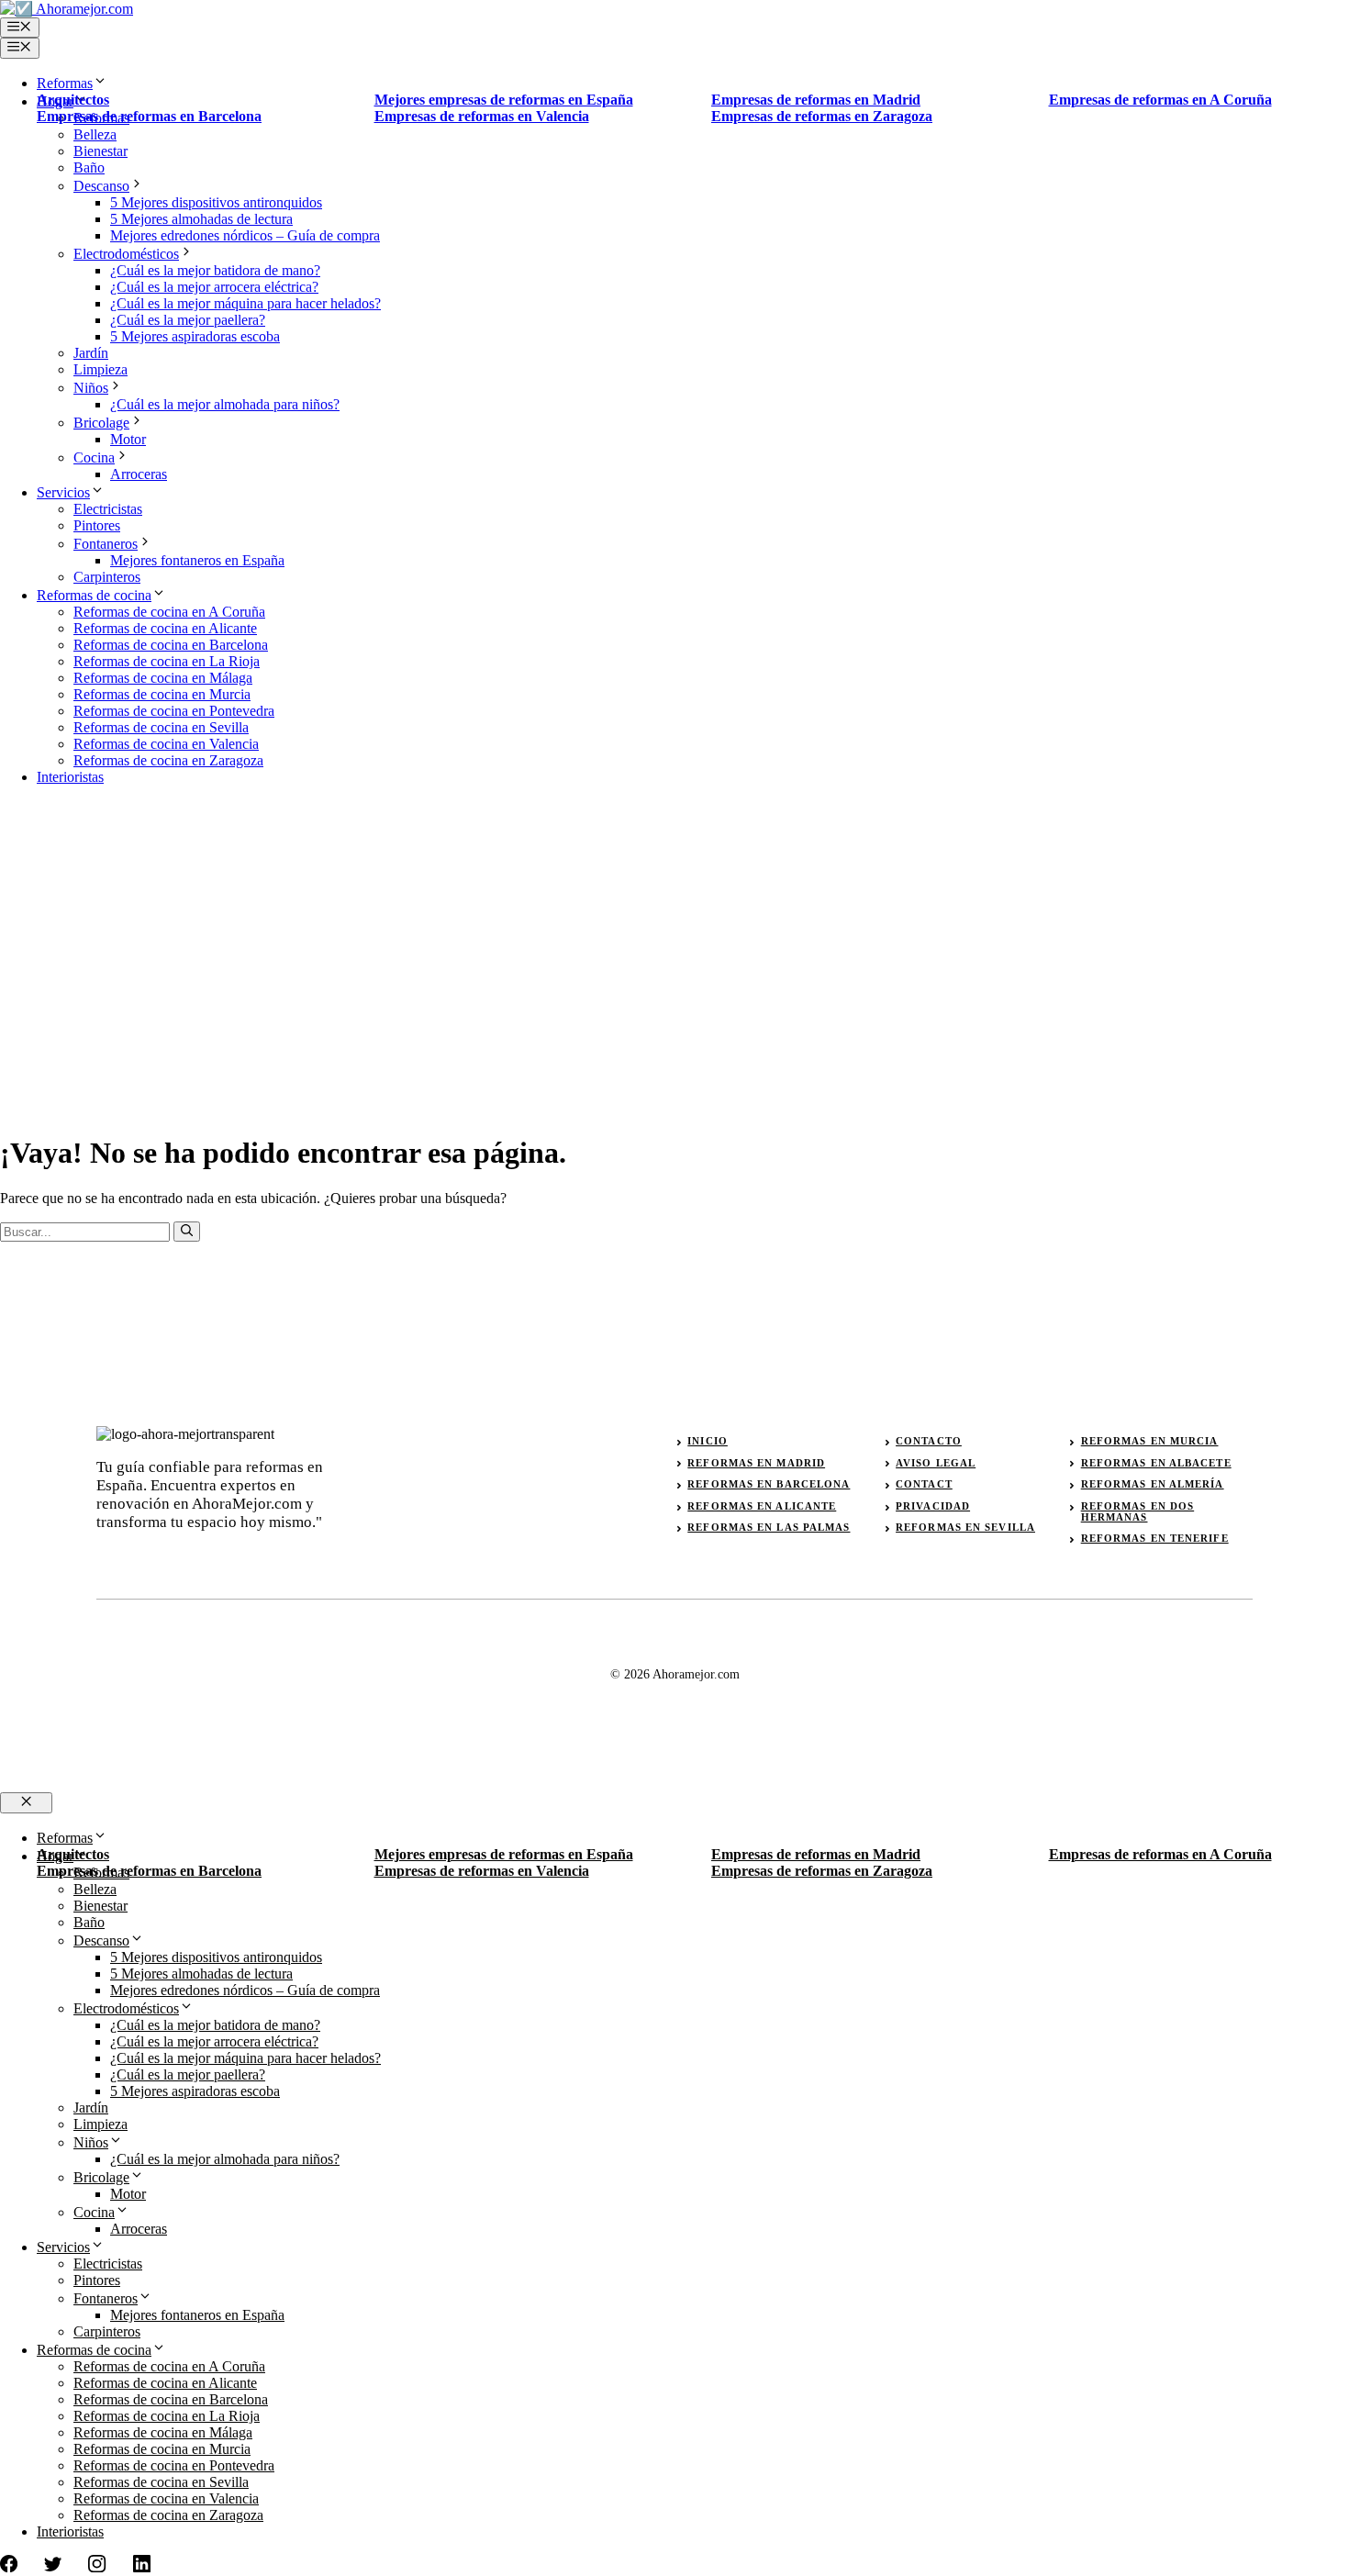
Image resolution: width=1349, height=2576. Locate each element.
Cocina (94, 457)
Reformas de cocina (94, 595)
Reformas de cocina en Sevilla (161, 727)
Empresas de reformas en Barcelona (149, 116)
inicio (708, 1441)
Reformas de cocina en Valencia (166, 744)
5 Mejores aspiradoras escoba (195, 336)
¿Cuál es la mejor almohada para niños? (225, 404)
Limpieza (100, 369)
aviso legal (936, 1463)
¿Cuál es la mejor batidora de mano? (215, 270)
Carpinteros (107, 577)
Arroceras (139, 474)
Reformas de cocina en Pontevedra (174, 711)
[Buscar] (187, 1232)
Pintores (97, 525)
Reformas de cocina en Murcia (162, 694)
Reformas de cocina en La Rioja (167, 661)
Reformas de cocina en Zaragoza (168, 760)
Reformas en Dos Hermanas (1138, 1511)
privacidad (933, 1506)
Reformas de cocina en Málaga (163, 678)
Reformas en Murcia (1150, 1441)
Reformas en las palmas (769, 1527)
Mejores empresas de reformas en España (504, 100)
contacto (929, 1441)
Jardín (91, 353)
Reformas (65, 83)
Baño (89, 167)
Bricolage (101, 423)
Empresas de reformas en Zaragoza (822, 116)
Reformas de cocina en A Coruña (169, 612)
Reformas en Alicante (762, 1506)
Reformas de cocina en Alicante (165, 628)
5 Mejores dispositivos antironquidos (216, 202)
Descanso (101, 186)
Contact (924, 1484)
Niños (91, 388)
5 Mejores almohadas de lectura (201, 219)
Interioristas (70, 777)
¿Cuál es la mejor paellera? (188, 320)
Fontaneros (106, 544)
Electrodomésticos (126, 254)
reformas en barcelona (769, 1484)
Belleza (95, 134)
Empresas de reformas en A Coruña (1160, 100)
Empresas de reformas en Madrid (816, 100)
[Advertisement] (674, 929)
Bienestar (100, 151)
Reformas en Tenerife (1155, 1538)
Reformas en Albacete (1156, 1463)
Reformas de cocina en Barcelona (171, 645)
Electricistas (108, 509)
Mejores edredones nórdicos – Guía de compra (245, 235)
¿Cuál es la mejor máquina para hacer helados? (245, 303)
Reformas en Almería (1153, 1484)
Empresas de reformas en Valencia (482, 116)
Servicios (63, 492)
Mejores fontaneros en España (197, 560)
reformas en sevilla (965, 1527)
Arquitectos (73, 100)
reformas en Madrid (756, 1463)
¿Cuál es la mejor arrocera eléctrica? (214, 287)
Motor (128, 439)
